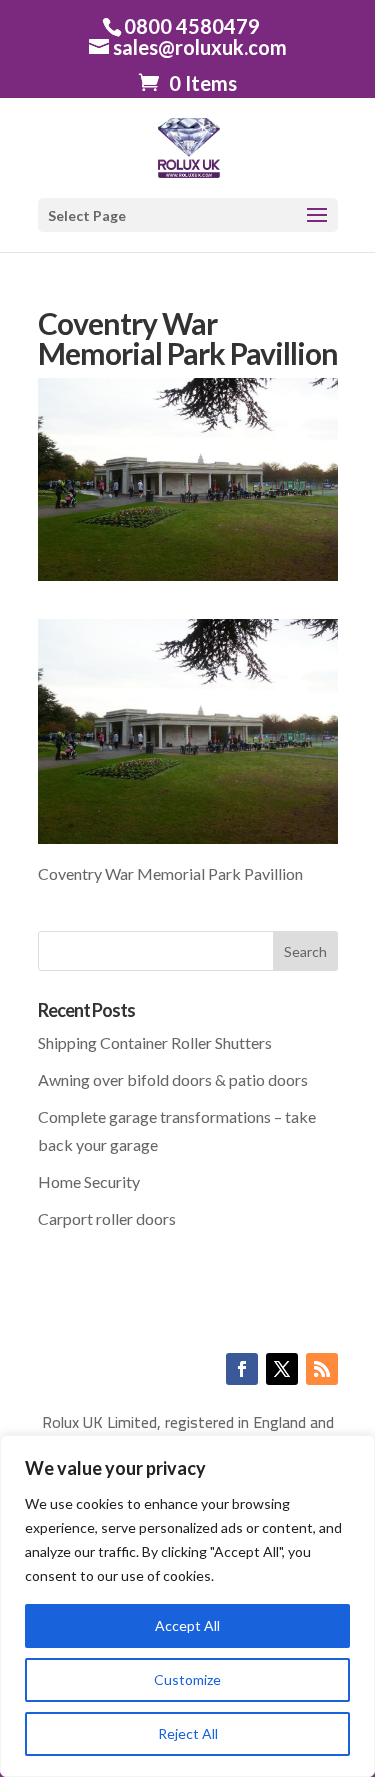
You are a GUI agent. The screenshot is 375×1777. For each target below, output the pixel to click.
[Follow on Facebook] (242, 1369)
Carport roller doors (107, 1218)
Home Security (89, 1181)
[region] (187, 1606)
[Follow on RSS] (322, 1369)
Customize (187, 1679)
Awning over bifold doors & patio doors (173, 1079)
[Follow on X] (282, 1369)
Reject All (188, 1733)
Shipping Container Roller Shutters (155, 1042)
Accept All (187, 1625)
